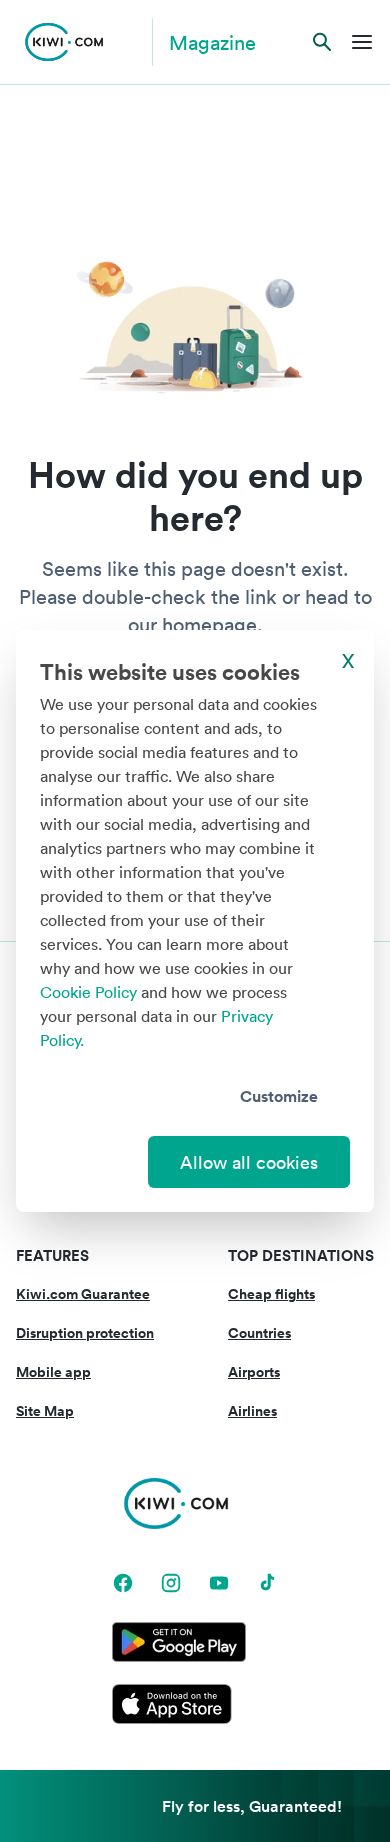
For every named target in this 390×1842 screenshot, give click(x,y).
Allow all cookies (249, 1162)
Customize (279, 1096)
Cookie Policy (88, 992)
